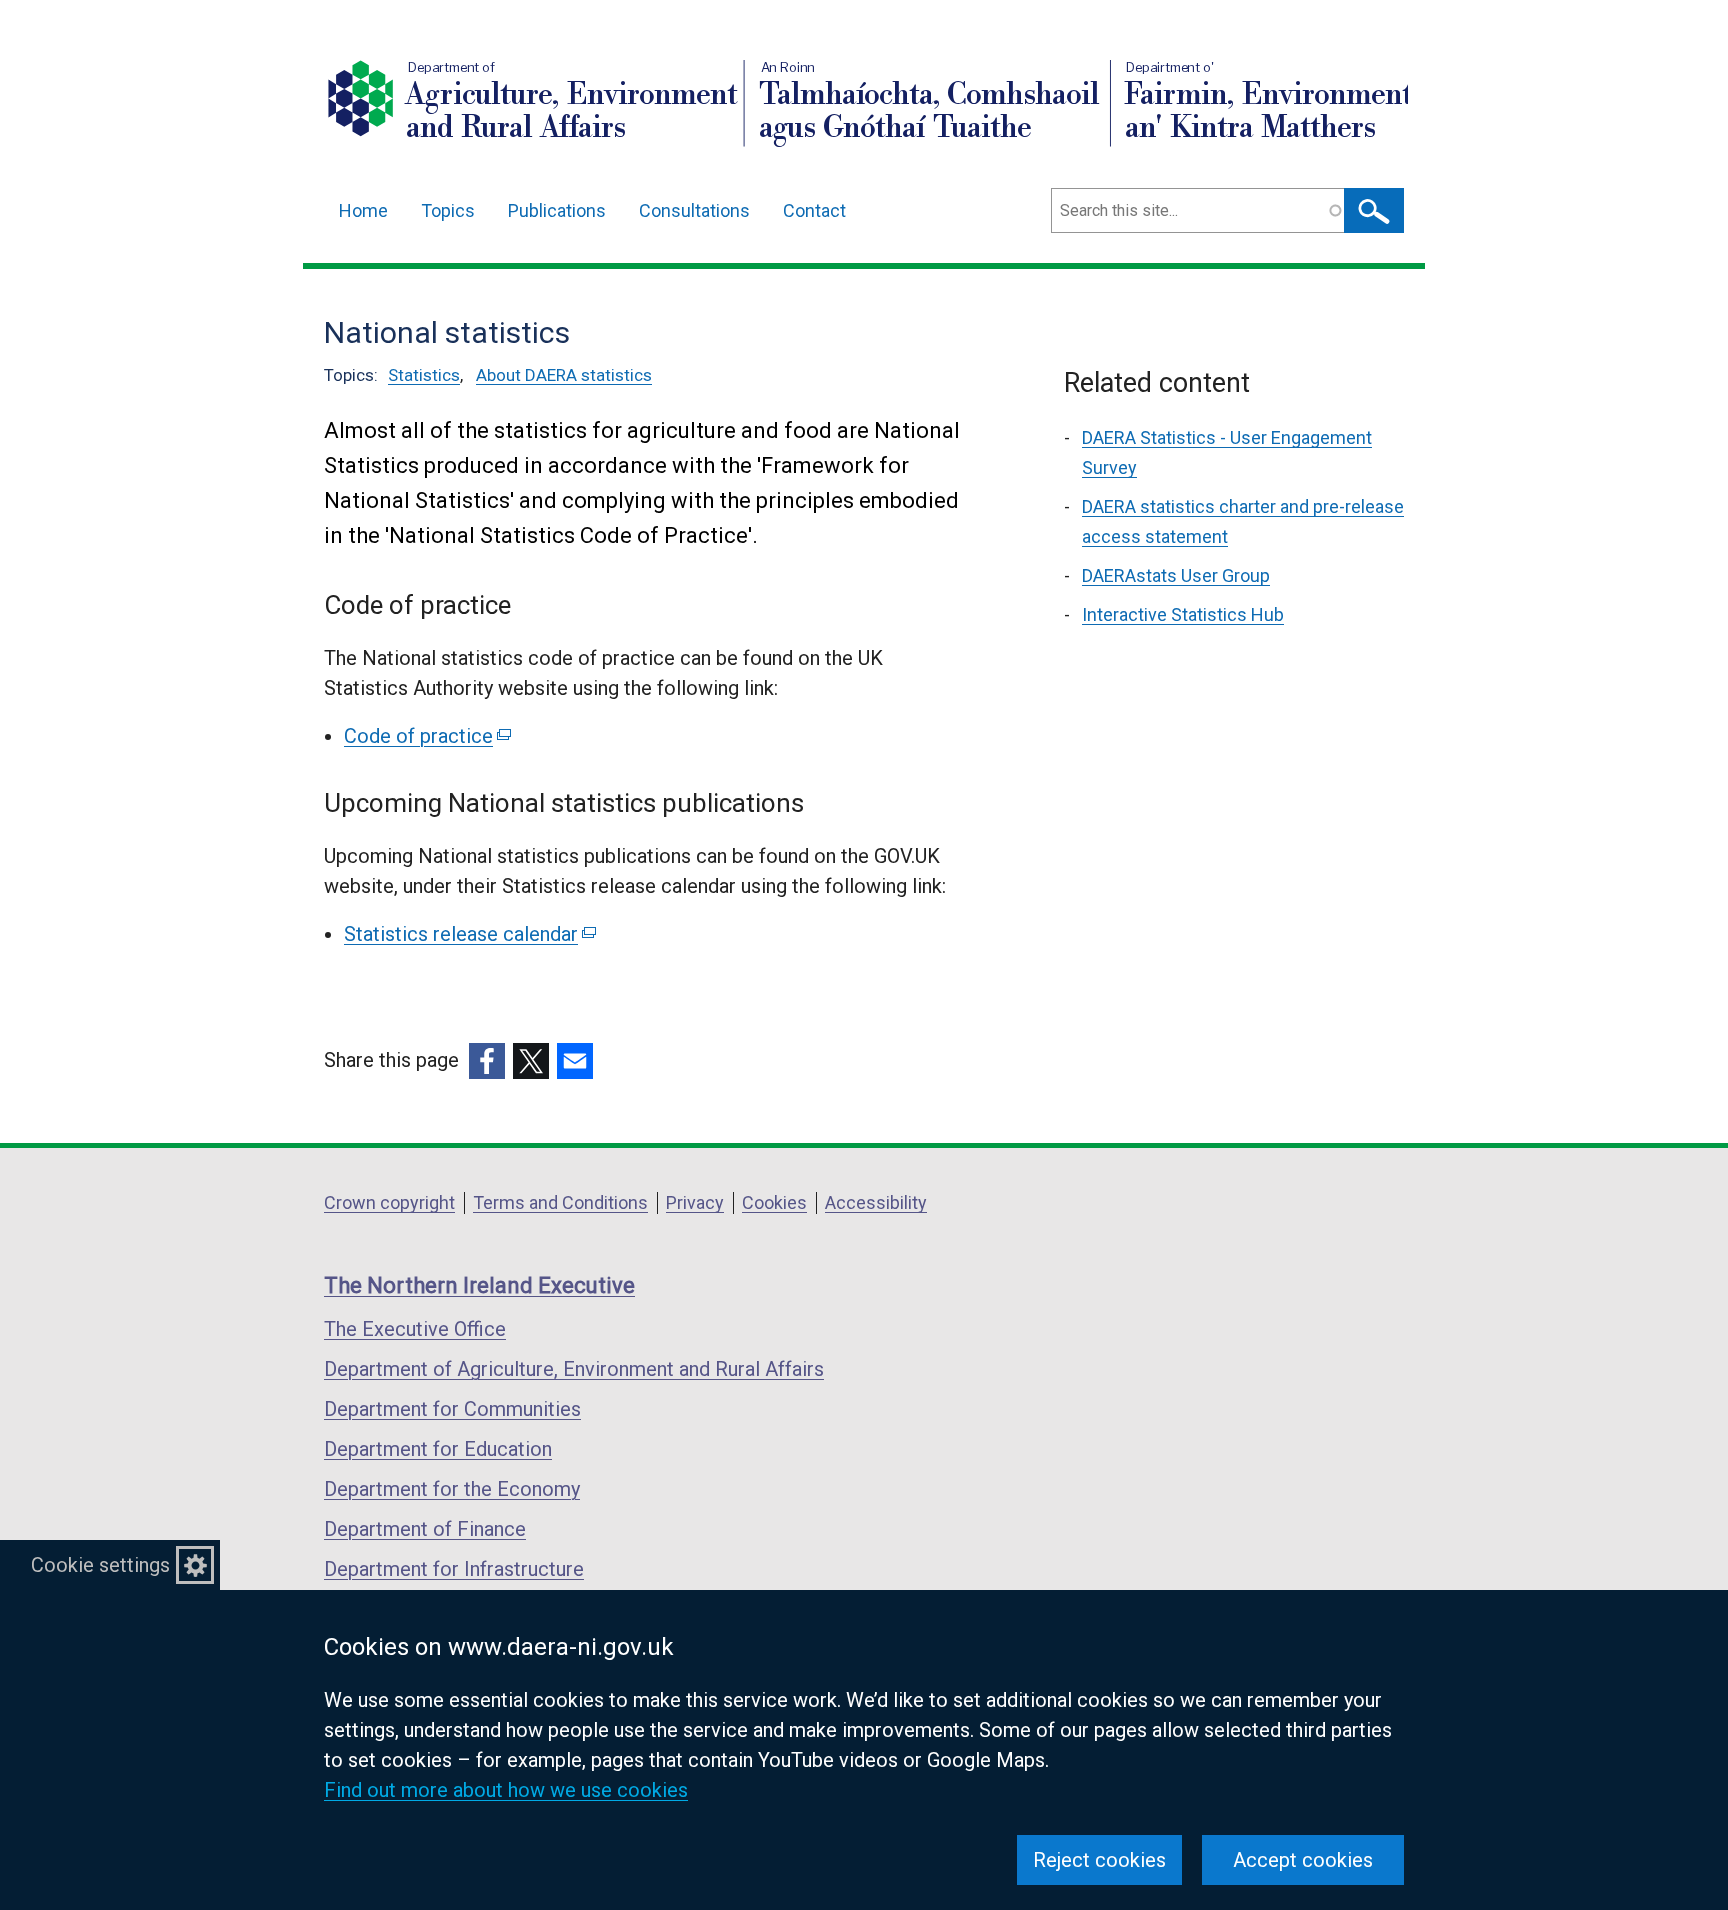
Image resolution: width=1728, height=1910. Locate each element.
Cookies (774, 1202)
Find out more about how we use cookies (506, 1790)
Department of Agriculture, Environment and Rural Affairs (574, 1369)
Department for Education (438, 1449)
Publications (557, 210)
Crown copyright (389, 1202)
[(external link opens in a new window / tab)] (487, 1061)
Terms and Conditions (560, 1202)
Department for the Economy (452, 1489)
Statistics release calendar (468, 934)
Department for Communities (452, 1409)
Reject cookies (1099, 1860)
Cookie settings (100, 1565)
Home (363, 210)
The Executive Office (415, 1329)
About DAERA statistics (564, 375)
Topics (448, 210)
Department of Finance (425, 1529)
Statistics (424, 375)
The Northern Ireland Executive (479, 1285)
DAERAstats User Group (1176, 575)
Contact (814, 210)
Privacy (695, 1202)
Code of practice (426, 736)
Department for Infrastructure (454, 1569)
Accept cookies (1303, 1860)
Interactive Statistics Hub (1183, 614)
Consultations (694, 210)
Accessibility (876, 1202)
